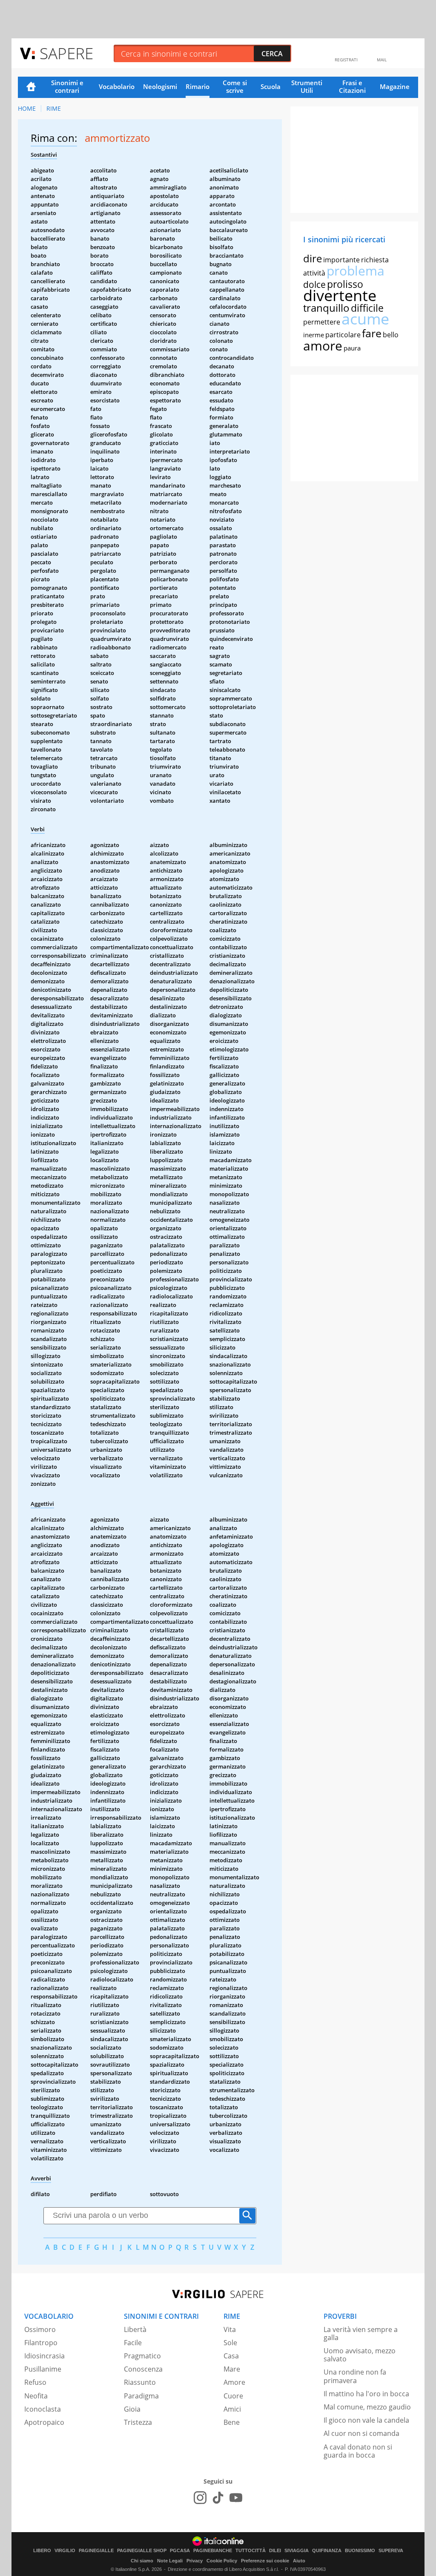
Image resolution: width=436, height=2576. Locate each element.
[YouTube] (236, 2498)
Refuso (35, 2382)
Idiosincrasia (44, 2356)
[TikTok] (218, 2498)
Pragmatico (142, 2356)
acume (365, 319)
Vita (230, 2329)
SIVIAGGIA (297, 2551)
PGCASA (180, 2551)
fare (372, 333)
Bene (232, 2422)
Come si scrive (235, 86)
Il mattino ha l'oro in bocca (366, 2394)
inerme (314, 335)
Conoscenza (143, 2369)
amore (323, 346)
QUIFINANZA (327, 2551)
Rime (54, 108)
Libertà (135, 2329)
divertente (340, 295)
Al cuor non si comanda (361, 2433)
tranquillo (326, 308)
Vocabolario (117, 86)
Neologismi (160, 86)
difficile (367, 308)
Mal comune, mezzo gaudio (367, 2407)
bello (391, 335)
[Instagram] (200, 2498)
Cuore (233, 2396)
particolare (343, 335)
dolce (314, 284)
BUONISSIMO (360, 2551)
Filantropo (41, 2343)
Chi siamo (142, 2561)
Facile (133, 2343)
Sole (230, 2343)
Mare (232, 2369)
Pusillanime (43, 2369)
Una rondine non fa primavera (355, 2376)
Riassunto (140, 2382)
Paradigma (141, 2396)
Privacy (195, 2561)
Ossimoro (40, 2329)
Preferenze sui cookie (265, 2561)
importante (341, 260)
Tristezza (138, 2422)
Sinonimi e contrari (67, 86)
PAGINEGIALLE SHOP (142, 2551)
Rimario (198, 86)
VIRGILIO (65, 2551)
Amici (232, 2409)
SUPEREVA (391, 2551)
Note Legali (170, 2561)
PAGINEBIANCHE (213, 2551)
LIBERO (42, 2551)
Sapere (66, 53)
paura (352, 348)
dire (313, 258)
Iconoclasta (43, 2409)
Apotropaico (44, 2422)
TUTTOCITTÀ (251, 2551)
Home (31, 87)
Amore (234, 2382)
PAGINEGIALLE (96, 2551)
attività (314, 273)
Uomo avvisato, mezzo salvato (360, 2355)
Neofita (36, 2396)
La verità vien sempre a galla (361, 2333)
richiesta (375, 260)
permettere (322, 322)
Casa (231, 2356)
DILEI (275, 2551)
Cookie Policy (222, 2561)
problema (356, 271)
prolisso (345, 284)
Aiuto (299, 2561)
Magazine (395, 86)
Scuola (271, 86)
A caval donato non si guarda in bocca (358, 2451)
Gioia (132, 2409)
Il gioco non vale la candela (366, 2420)
